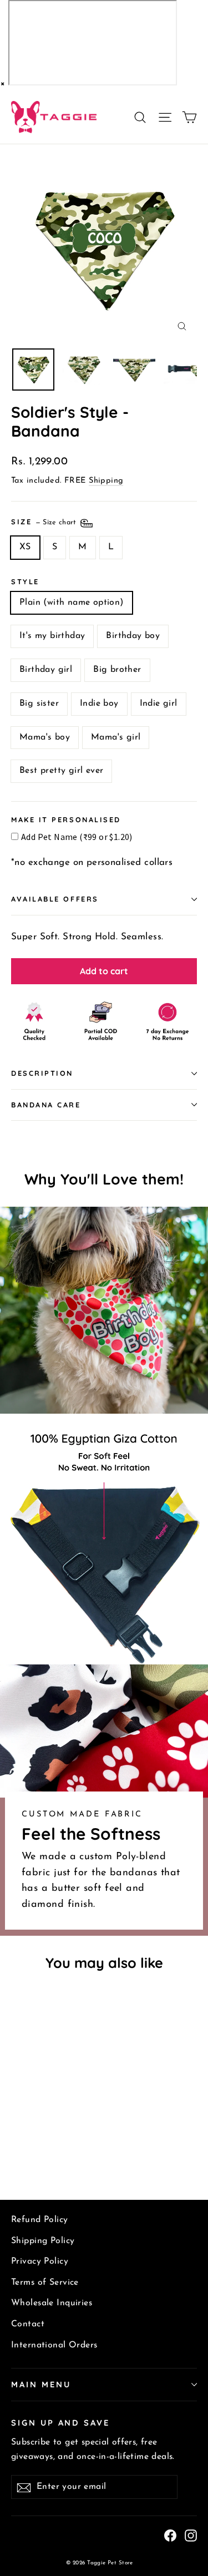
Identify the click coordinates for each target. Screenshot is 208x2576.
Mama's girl (116, 737)
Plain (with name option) (72, 603)
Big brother (117, 670)
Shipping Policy (43, 2241)
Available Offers (55, 899)
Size (45, 522)
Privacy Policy (40, 2261)
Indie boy (99, 704)
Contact (28, 2324)
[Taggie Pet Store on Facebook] (170, 2535)
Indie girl (159, 704)
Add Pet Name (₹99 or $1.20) (77, 837)
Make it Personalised (66, 820)
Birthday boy (133, 636)
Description (42, 1073)
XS (25, 547)
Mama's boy (45, 737)
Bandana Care (46, 1105)
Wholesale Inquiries (52, 2303)
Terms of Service (45, 2283)
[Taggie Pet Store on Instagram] (191, 2535)
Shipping (106, 481)
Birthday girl (46, 670)
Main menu (41, 2384)
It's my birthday (52, 636)
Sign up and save (60, 2423)
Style (25, 582)
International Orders (54, 2345)
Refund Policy (40, 2220)
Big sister (39, 704)
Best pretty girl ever (61, 771)
